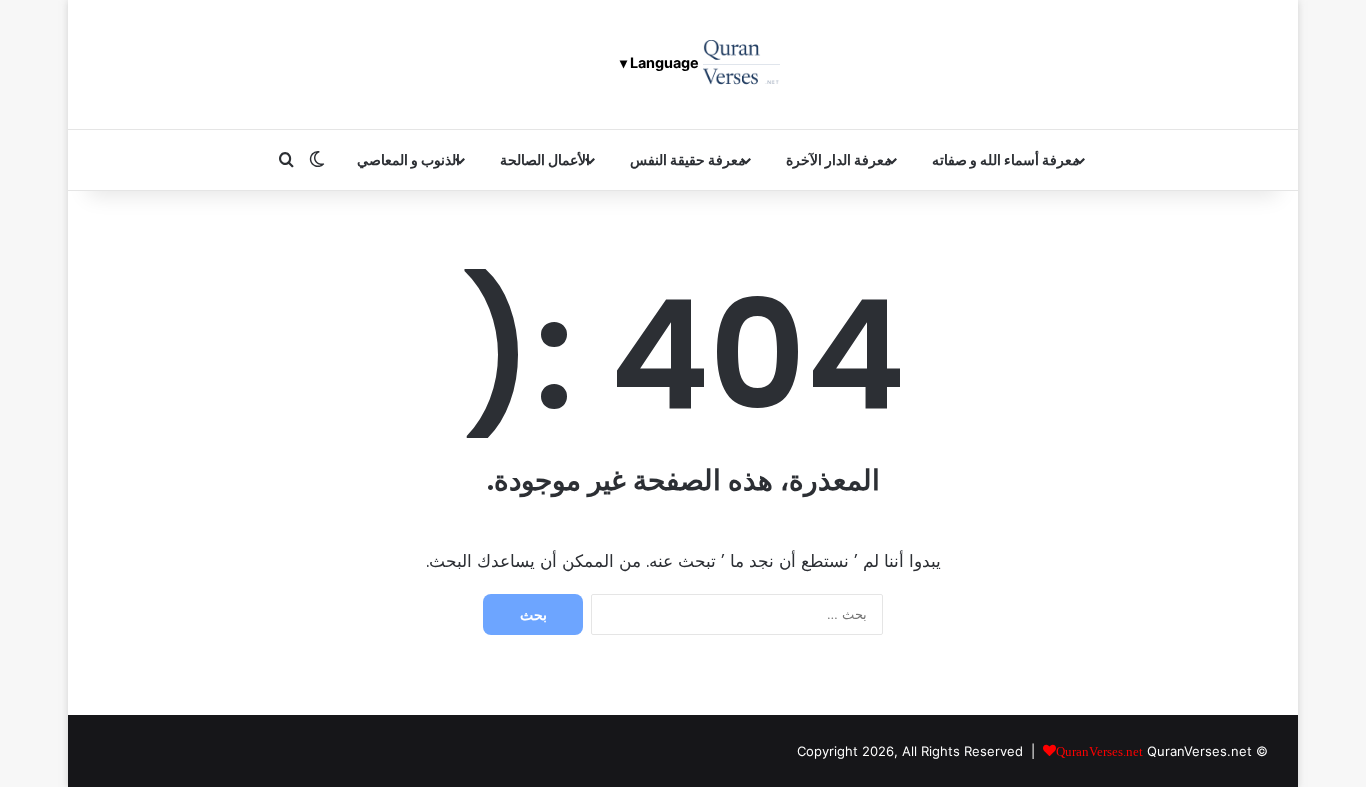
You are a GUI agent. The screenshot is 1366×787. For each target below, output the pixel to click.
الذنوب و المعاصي (408, 159)
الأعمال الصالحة (545, 159)
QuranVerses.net (1199, 751)
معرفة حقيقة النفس (688, 159)
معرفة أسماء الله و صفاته (1006, 159)
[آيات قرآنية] (742, 64)
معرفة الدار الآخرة (839, 159)
